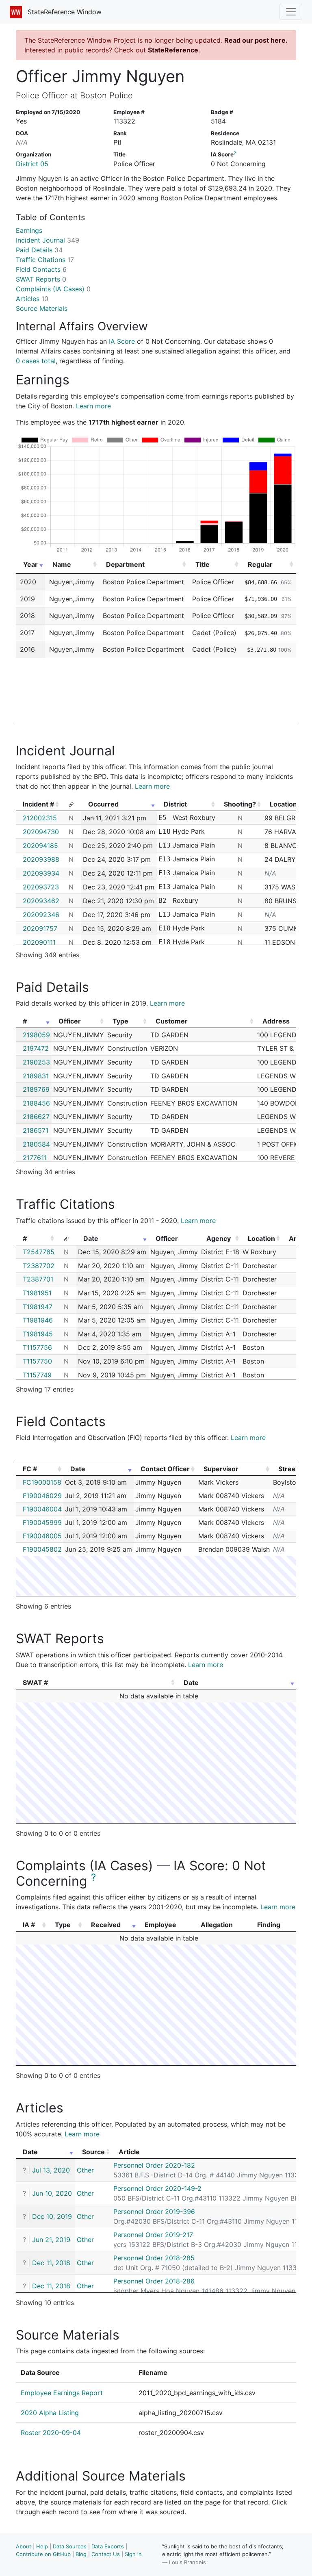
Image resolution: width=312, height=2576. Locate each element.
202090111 (39, 942)
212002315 (40, 818)
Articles (32, 299)
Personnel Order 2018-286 (154, 2281)
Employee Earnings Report (62, 2393)
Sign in (133, 2554)
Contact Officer (165, 1469)
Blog (81, 2554)
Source (93, 2152)
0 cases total (36, 361)
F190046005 (42, 1536)
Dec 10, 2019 (52, 2216)
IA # (29, 1925)
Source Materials (42, 308)
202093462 (41, 901)
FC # (30, 1469)
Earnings (29, 230)
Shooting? (240, 804)
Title (203, 564)
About (24, 2546)
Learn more (93, 406)
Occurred (103, 804)
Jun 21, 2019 (51, 2240)
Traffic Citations (45, 260)
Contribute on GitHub (43, 2554)
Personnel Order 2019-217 (153, 2235)
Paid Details (39, 250)
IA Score (122, 341)
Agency (219, 1238)
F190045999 (42, 1522)
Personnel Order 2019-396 (154, 2212)
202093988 (41, 859)
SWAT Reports (41, 279)
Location (261, 1238)
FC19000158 (42, 1482)
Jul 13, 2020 (51, 2170)
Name (62, 564)
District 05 (32, 164)
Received (106, 1925)
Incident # (38, 804)
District (175, 804)
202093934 (41, 873)
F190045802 (42, 1549)
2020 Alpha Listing (50, 2413)
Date (91, 1238)
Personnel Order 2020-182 (154, 2165)
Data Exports (108, 2546)
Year (30, 564)
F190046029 (42, 1496)
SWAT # (35, 1683)
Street (288, 1469)
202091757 (40, 928)
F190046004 (42, 1509)
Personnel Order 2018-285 (154, 2258)
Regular (260, 564)
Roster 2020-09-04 (51, 2433)
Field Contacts (41, 269)
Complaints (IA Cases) (53, 289)
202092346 (41, 915)
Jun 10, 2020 (52, 2193)
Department (125, 564)
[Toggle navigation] (291, 12)
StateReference (173, 50)
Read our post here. (256, 40)
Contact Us (106, 2554)
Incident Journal (48, 240)
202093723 (41, 887)
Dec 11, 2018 (51, 2263)
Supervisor (221, 1469)
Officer (70, 1021)
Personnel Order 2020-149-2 (157, 2188)
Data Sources (70, 2546)
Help (42, 2546)
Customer (172, 1021)
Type (120, 1021)
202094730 (41, 832)
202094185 (40, 846)
